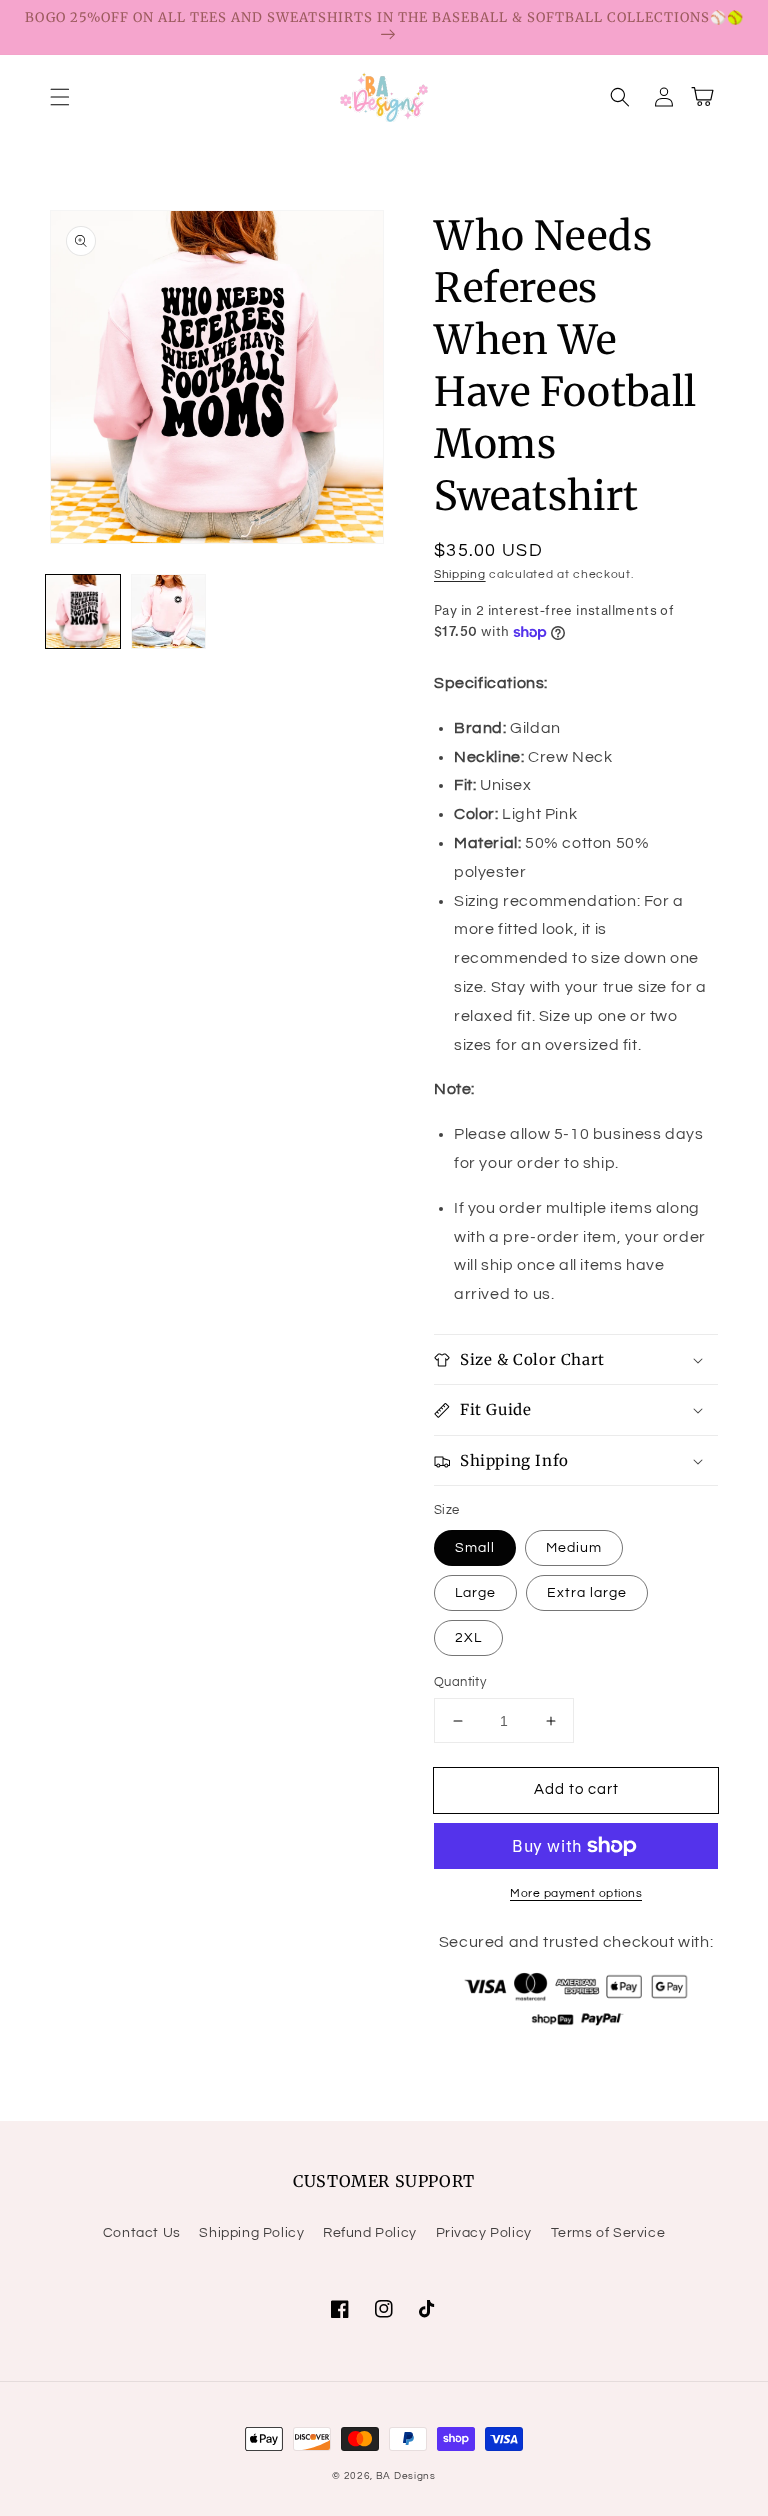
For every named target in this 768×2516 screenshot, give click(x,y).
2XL (468, 1638)
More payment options (576, 1893)
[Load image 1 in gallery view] (83, 612)
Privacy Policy (484, 2233)
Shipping (460, 574)
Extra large (587, 1593)
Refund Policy (370, 2233)
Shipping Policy (251, 2233)
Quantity (460, 1682)
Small (475, 1548)
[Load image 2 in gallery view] (169, 612)
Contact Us (142, 2233)
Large (475, 1593)
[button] (60, 97)
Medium (574, 1548)
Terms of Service (608, 2233)
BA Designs (406, 2476)
